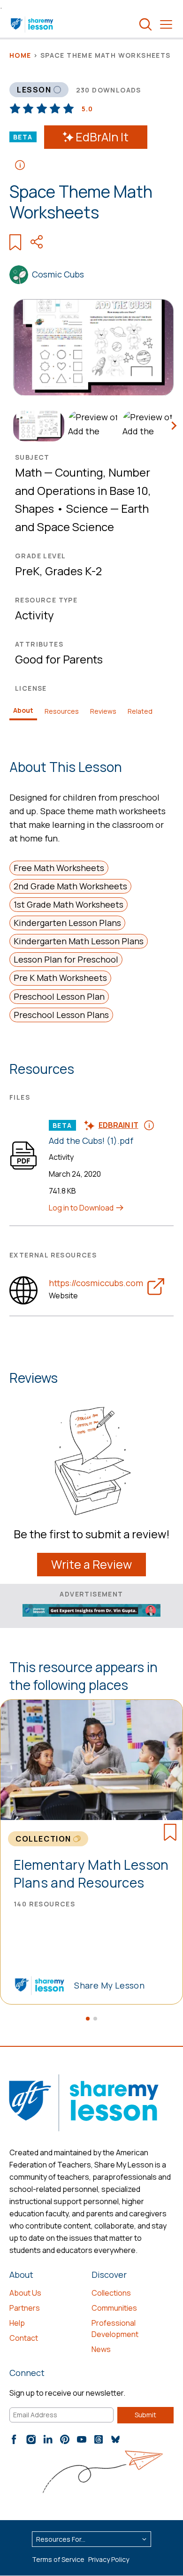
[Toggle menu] (166, 24)
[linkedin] (48, 2439)
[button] (88, 2019)
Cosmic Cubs (58, 274)
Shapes (34, 508)
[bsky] (115, 2439)
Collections (111, 2293)
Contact (24, 2338)
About (23, 710)
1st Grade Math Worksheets (69, 904)
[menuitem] (37, 426)
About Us (25, 2293)
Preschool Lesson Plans (61, 1015)
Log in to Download (82, 1208)
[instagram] (31, 2439)
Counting (79, 472)
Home (20, 55)
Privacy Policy (109, 2559)
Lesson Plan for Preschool (66, 959)
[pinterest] (65, 2439)
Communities (114, 2308)
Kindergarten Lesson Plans (67, 923)
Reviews (103, 711)
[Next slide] (174, 426)
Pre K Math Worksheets (60, 978)
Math (28, 472)
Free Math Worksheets (59, 868)
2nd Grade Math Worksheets (70, 886)
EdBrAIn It (102, 137)
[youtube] (82, 2439)
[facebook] (14, 2439)
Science (87, 508)
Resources (62, 711)
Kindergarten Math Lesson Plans (79, 941)
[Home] (33, 24)
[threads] (99, 2439)
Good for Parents (59, 659)
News (101, 2349)
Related (140, 711)
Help (17, 2323)
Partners (25, 2308)
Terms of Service (58, 2559)
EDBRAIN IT (118, 1125)
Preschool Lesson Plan (59, 996)
